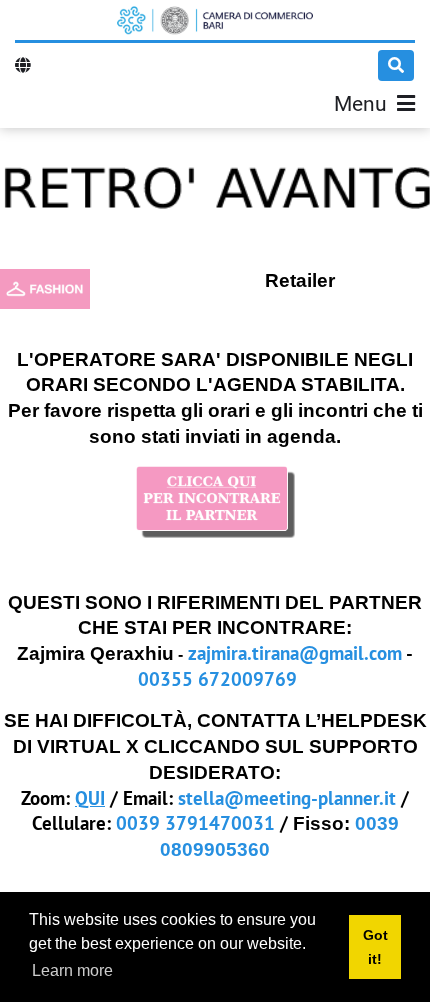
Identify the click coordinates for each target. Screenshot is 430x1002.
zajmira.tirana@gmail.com (295, 652)
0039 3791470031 (195, 822)
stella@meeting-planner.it (287, 797)
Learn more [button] (72, 970)
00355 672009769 (217, 678)
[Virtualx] (215, 20)
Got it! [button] (375, 947)
